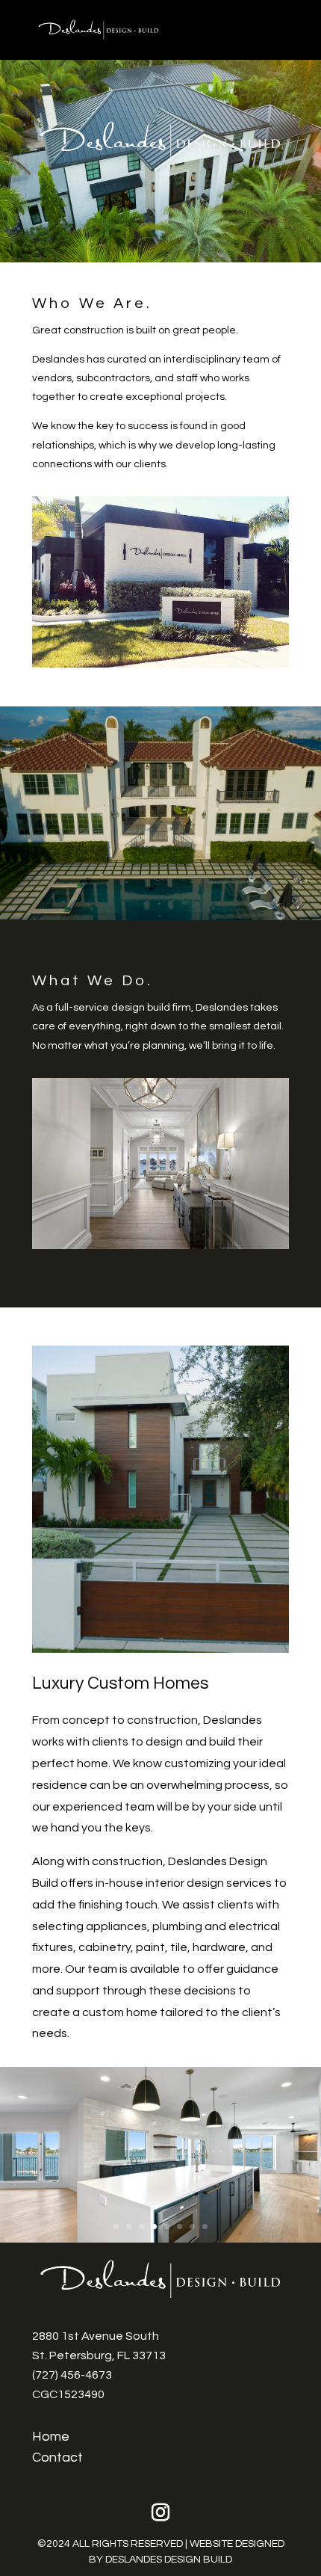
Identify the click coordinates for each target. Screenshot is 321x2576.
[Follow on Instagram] (160, 2512)
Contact (57, 2458)
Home (51, 2437)
